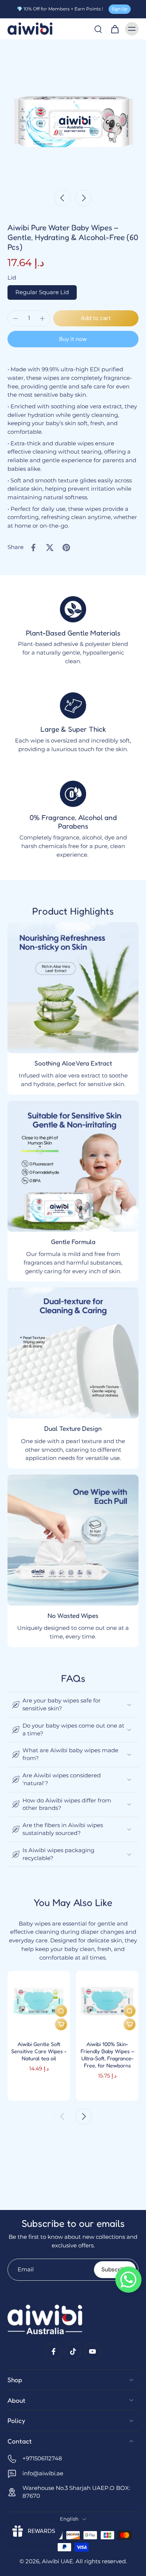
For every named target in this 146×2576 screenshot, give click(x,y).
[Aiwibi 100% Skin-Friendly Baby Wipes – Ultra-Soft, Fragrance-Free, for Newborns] (107, 2002)
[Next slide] (83, 198)
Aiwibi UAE (57, 2561)
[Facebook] (54, 2351)
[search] (98, 29)
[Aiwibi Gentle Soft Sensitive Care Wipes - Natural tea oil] (39, 2002)
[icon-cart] (115, 29)
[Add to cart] (61, 2024)
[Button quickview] (61, 2011)
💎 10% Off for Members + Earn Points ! (60, 9)
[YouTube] (92, 2351)
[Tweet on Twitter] (50, 548)
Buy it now (73, 339)
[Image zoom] (73, 112)
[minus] (15, 318)
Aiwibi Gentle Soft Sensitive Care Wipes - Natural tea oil (39, 2051)
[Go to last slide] (63, 198)
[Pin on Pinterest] (66, 548)
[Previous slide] (63, 2116)
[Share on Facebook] (33, 548)
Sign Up (120, 9)
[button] (96, 318)
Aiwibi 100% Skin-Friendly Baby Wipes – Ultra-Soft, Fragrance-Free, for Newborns (107, 2055)
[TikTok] (73, 2351)
